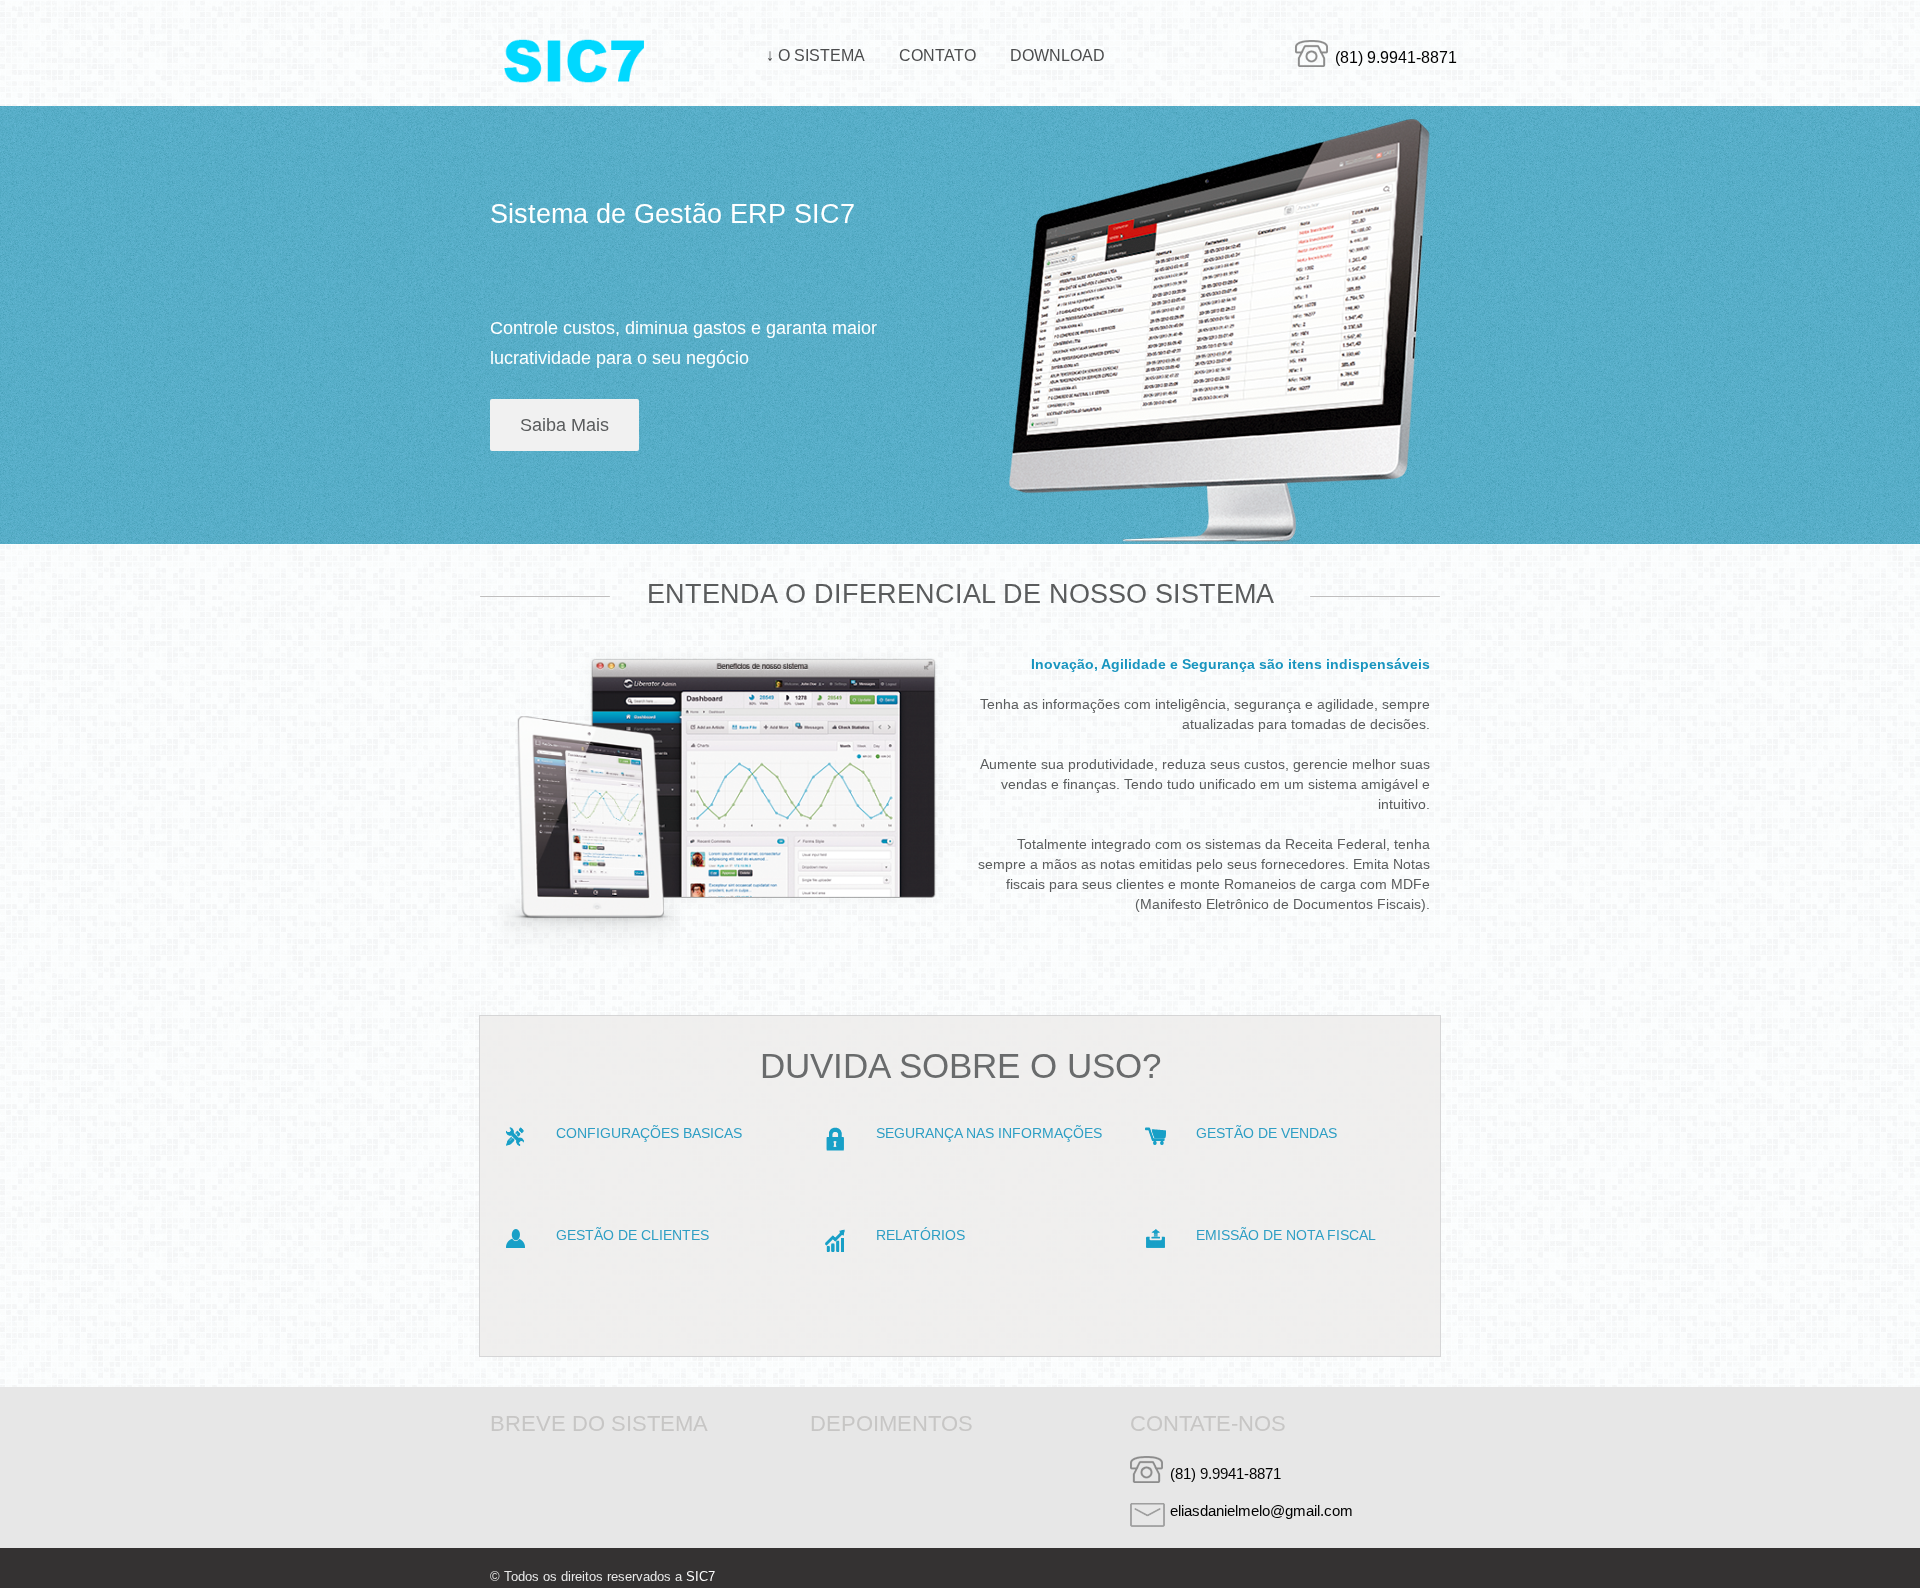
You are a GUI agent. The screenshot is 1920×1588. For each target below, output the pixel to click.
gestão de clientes (632, 1235)
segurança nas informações (989, 1133)
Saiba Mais (564, 425)
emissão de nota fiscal (1286, 1235)
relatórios (920, 1235)
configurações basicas (649, 1133)
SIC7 (700, 1576)
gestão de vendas (1266, 1133)
